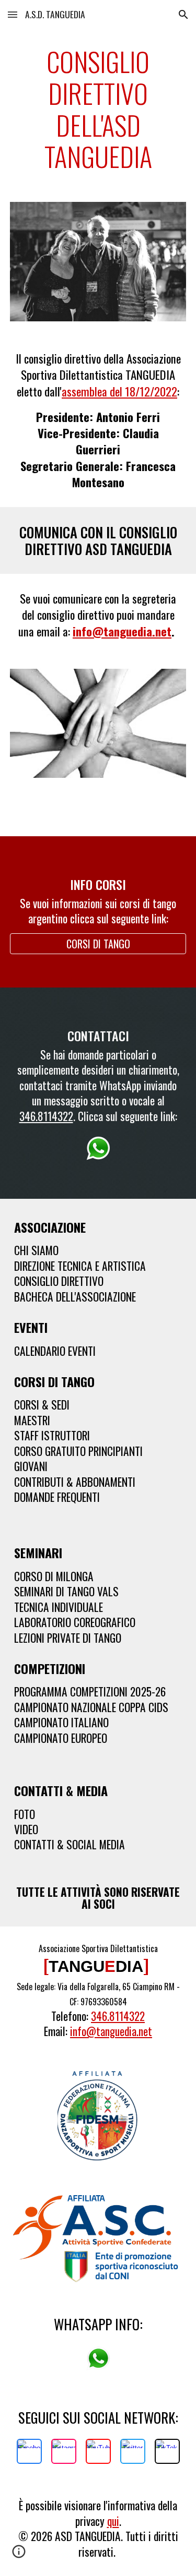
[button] (13, 14)
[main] (98, 109)
